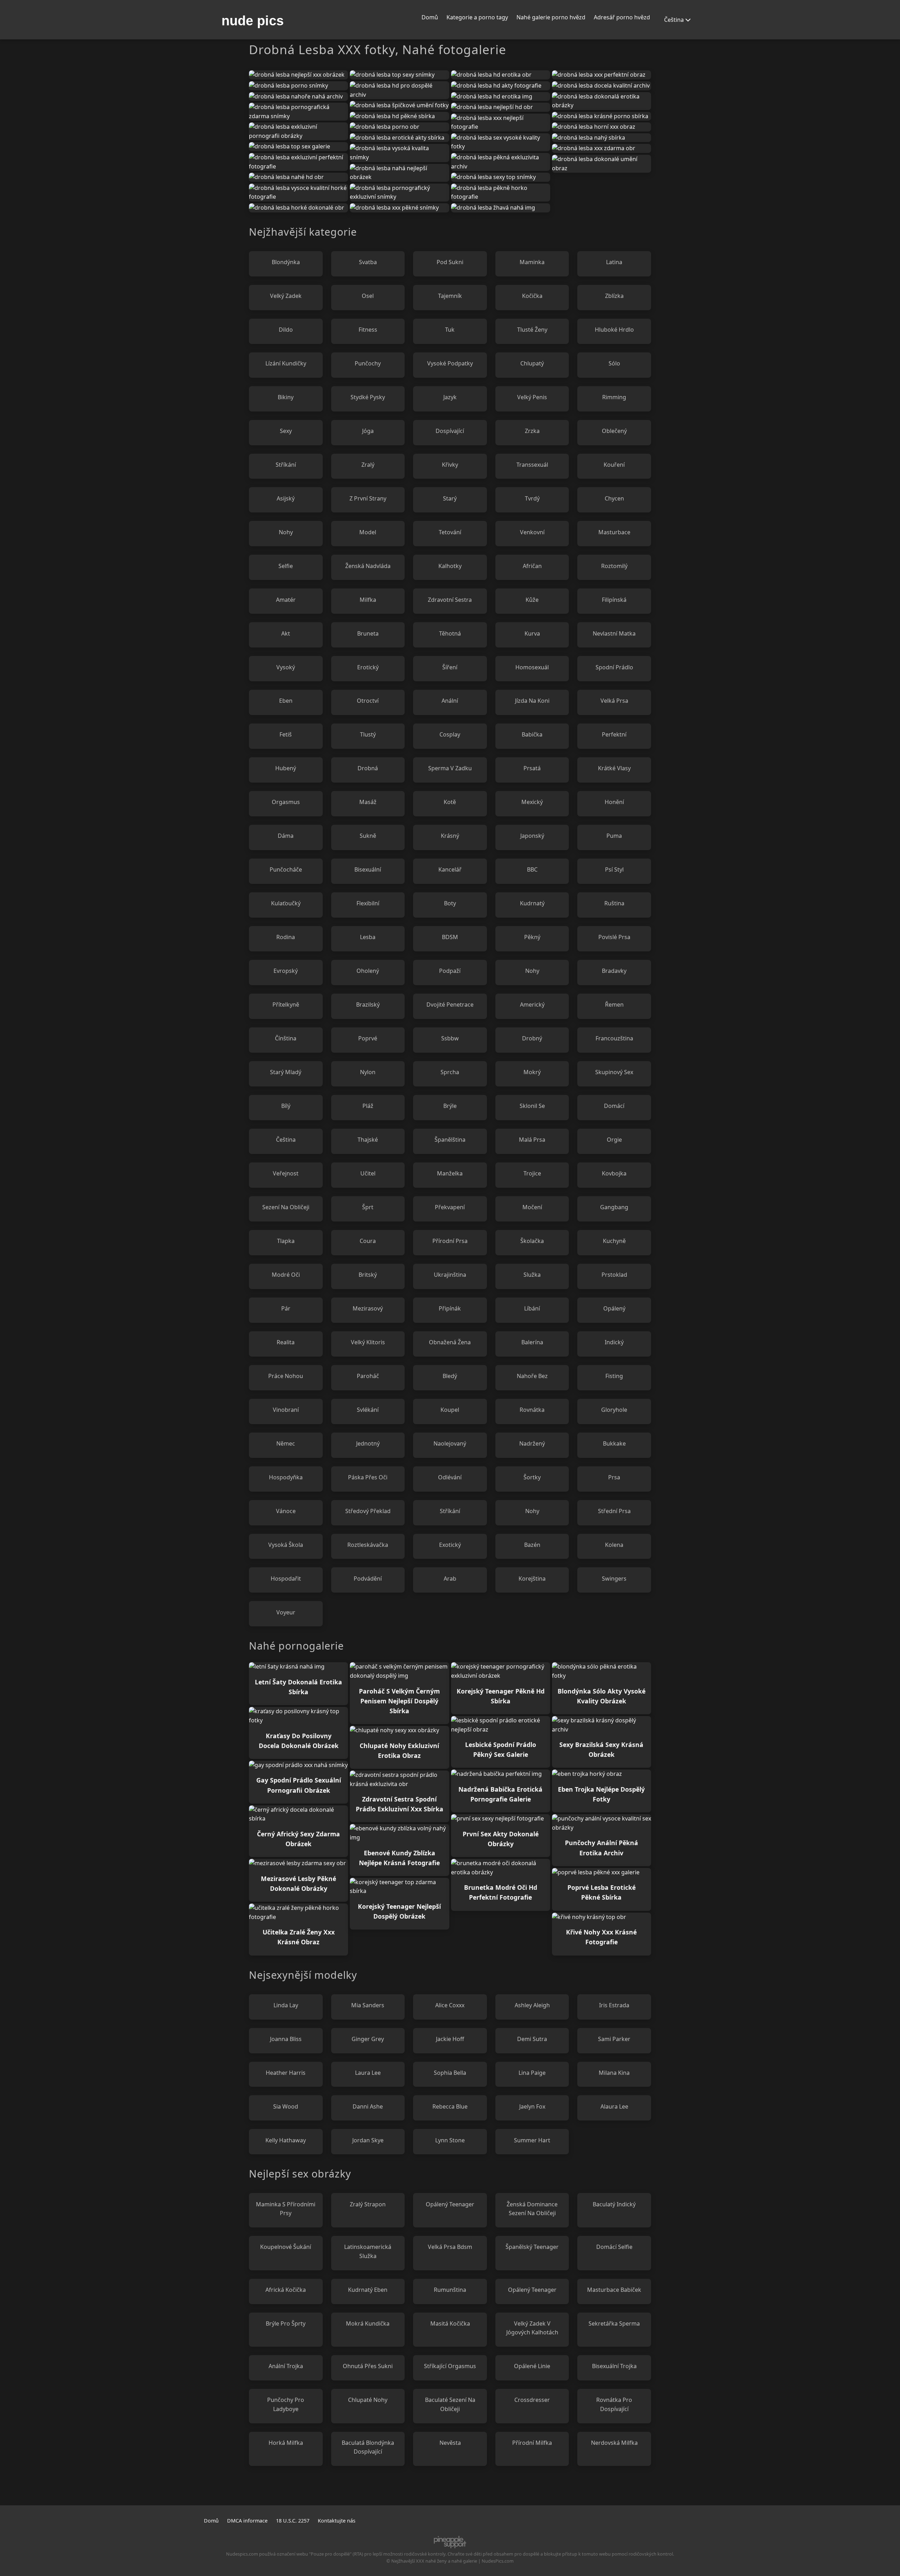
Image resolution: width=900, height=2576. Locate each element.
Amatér (286, 600)
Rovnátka (532, 1410)
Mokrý (532, 1072)
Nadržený (532, 1443)
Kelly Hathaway (286, 2140)
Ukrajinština (450, 1275)
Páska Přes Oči (368, 1477)
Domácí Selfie (614, 2247)
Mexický (532, 802)
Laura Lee (368, 2073)
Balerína (532, 1342)
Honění (614, 802)
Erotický (368, 667)
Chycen (614, 498)
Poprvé (368, 1038)
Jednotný (368, 1443)
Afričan (532, 566)
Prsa (614, 1477)
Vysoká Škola (286, 1545)
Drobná (368, 768)
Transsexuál (532, 465)
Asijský (286, 498)
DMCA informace (247, 2521)
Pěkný (532, 937)
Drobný (532, 1038)
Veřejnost (286, 1173)
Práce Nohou (286, 1376)
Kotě (450, 802)
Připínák (450, 1308)
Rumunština (450, 2290)
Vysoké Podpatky (450, 363)
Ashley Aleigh (532, 2005)
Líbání (532, 1308)
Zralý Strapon (368, 2204)
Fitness (368, 330)
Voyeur (286, 1612)
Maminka (532, 262)
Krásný (450, 836)
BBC (532, 869)
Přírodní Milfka (532, 2443)
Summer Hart (532, 2140)
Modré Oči (286, 1275)
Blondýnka (286, 262)
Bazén (532, 1545)
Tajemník (450, 296)
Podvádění (368, 1579)
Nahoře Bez (532, 1376)
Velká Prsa (614, 701)
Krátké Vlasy (614, 768)
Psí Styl (614, 869)
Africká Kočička (286, 2290)
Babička (532, 734)
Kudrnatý (532, 903)
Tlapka (286, 1241)
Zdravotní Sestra (450, 600)
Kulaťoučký (286, 903)
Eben (286, 701)
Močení (532, 1207)
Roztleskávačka (368, 1545)
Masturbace (614, 532)
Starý (450, 498)
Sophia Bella (450, 2073)
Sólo (614, 363)
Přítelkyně (286, 1005)
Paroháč (368, 1376)
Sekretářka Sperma (614, 2323)
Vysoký (286, 667)
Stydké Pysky (368, 397)
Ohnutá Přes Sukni (368, 2366)
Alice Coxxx (450, 2005)
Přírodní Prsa (450, 1241)
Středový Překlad (368, 1511)
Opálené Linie (532, 2366)
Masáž (368, 802)
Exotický (450, 1545)
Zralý (368, 465)
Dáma (286, 836)
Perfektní (614, 734)
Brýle (450, 1106)
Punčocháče (286, 869)
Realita (286, 1342)
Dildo (286, 330)
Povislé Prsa (614, 937)
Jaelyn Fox (532, 2106)
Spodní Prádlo (614, 667)
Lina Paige (532, 2073)
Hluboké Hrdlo (614, 330)
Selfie (286, 566)
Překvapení (450, 1207)
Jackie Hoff (450, 2039)
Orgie (614, 1140)
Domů (430, 17)
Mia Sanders (368, 2005)
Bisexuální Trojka (614, 2366)
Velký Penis (532, 397)
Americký (532, 1005)
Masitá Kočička (450, 2323)
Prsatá (532, 768)
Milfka (368, 600)
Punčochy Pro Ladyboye (286, 2404)
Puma (614, 836)
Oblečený (614, 431)
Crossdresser (532, 2400)
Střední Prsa (614, 1511)
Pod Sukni (450, 262)
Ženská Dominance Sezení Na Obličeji (532, 2209)
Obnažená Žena (450, 1342)
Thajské (368, 1140)
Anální (450, 701)
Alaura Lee (614, 2106)
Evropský (286, 971)
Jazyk (450, 397)
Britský (368, 1275)
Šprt (368, 1207)
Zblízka (614, 296)
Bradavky (614, 971)
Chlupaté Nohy (368, 2400)
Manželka (450, 1173)
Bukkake (614, 1443)
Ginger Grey (368, 2039)
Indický (614, 1342)
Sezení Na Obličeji (286, 1207)
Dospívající (450, 431)
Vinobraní (286, 1410)
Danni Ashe (368, 2106)
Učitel (368, 1173)
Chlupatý (532, 363)
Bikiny (286, 397)
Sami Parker (614, 2039)
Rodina (286, 937)
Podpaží (450, 971)
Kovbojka (614, 1173)
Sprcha (450, 1072)
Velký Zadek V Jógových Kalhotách (532, 2328)
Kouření (614, 465)
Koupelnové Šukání (286, 2247)
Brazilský (368, 1005)
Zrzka (532, 431)
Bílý (286, 1106)
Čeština (674, 20)
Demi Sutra (532, 2039)
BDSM (450, 937)
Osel (368, 296)
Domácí (614, 1106)
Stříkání (286, 465)
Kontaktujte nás (337, 2521)
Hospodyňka (286, 1477)
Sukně (368, 836)
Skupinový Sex (614, 1072)
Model (368, 532)
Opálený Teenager (450, 2204)
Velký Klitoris (368, 1342)
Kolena (614, 1545)
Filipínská (614, 600)
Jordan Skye (368, 2140)
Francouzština (614, 1038)
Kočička (532, 296)
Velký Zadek (286, 296)
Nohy (286, 532)
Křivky (450, 465)
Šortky (532, 1477)
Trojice (532, 1173)
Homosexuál (532, 667)
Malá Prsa (532, 1140)
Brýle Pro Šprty (286, 2323)
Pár (286, 1308)
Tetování (450, 532)
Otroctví (368, 701)
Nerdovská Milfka (614, 2443)
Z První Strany (368, 498)
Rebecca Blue (450, 2106)
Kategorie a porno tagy (477, 17)
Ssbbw (450, 1038)
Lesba (368, 937)
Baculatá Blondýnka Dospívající (368, 2447)
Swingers (614, 1579)
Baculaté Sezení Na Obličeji (450, 2404)
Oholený (368, 971)
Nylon (368, 1072)
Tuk (450, 330)
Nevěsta (450, 2443)
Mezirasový (368, 1308)
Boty (450, 903)
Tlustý (368, 734)
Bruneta (368, 633)
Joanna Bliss (286, 2039)
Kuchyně (614, 1241)
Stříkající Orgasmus (450, 2366)
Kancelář (450, 869)
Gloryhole (614, 1410)
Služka (532, 1275)
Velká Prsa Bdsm (450, 2247)
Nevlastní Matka (614, 633)
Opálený (614, 1308)
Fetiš (286, 734)
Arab (450, 1579)
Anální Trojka (286, 2366)
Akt (286, 633)
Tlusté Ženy (532, 330)
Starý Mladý (286, 1072)
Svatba (368, 262)
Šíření (450, 667)
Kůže (532, 600)
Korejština (532, 1579)
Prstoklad (614, 1275)
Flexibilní (368, 903)
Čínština (286, 1038)
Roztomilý (614, 566)
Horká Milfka (286, 2443)
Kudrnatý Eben (368, 2290)
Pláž (368, 1106)
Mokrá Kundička (368, 2323)
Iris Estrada (614, 2005)
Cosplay (450, 734)
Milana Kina (614, 2073)
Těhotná (450, 633)
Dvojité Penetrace (450, 1005)
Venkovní (532, 532)
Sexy (286, 431)
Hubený (286, 768)
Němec (286, 1443)
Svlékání (368, 1410)
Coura (368, 1241)
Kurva (532, 633)
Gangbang (614, 1207)
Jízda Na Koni (532, 701)
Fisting (614, 1376)
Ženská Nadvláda (368, 566)
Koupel (450, 1410)
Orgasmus (286, 802)
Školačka (532, 1241)
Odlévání (450, 1477)
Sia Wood (286, 2106)
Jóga (368, 431)
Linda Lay (286, 2005)
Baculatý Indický (614, 2204)
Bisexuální (368, 869)
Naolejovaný (450, 1443)
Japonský (532, 836)
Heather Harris (286, 2073)
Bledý (450, 1376)
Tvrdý (532, 498)
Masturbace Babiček (614, 2290)
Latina (614, 262)
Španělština (450, 1140)
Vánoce (286, 1511)
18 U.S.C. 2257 (293, 2521)
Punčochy (368, 363)
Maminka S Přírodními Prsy (286, 2209)
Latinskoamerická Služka (368, 2251)
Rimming (614, 397)
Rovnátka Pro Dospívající (614, 2404)
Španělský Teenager (532, 2247)
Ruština (614, 903)
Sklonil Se (532, 1106)
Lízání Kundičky (286, 363)
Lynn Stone (450, 2140)
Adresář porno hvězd (622, 17)
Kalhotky (450, 566)
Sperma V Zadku (450, 768)
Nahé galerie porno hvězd (551, 17)
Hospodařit (286, 1579)
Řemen (614, 1005)
